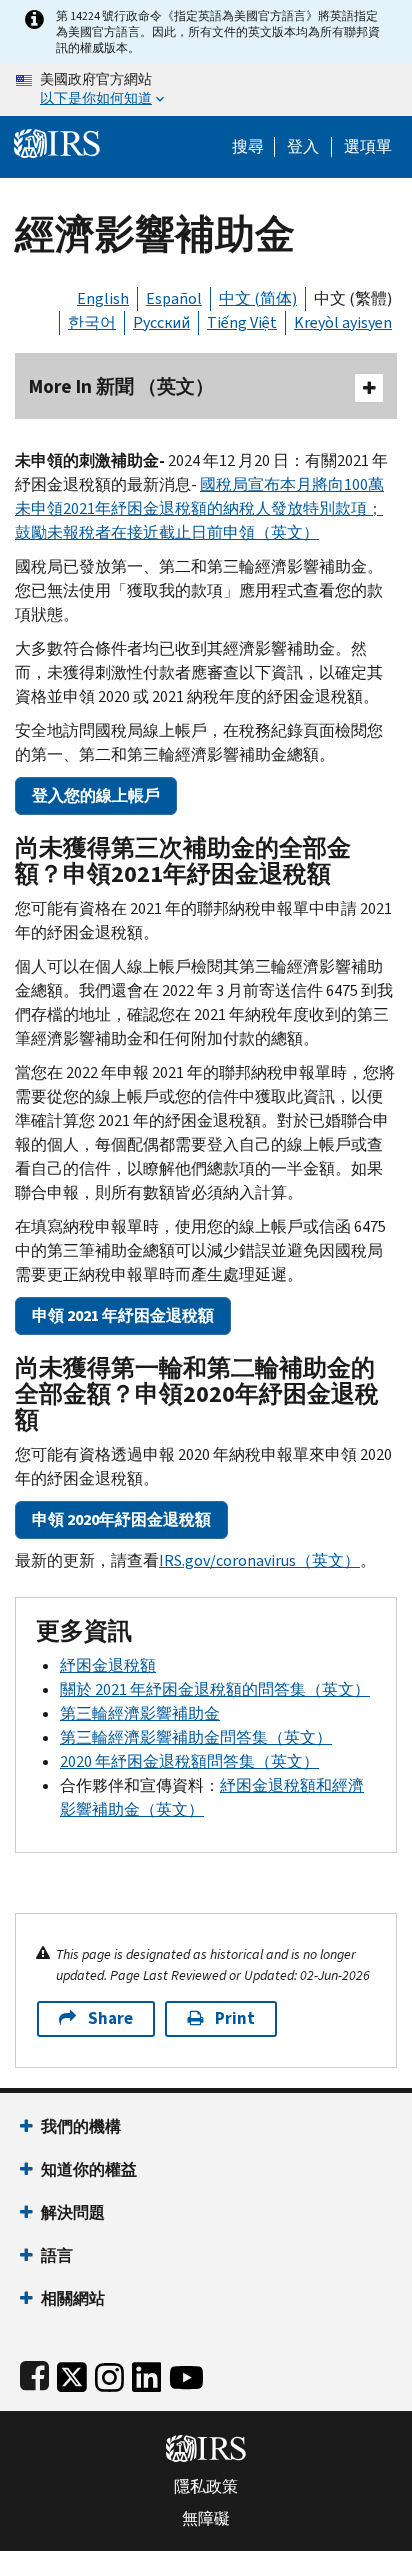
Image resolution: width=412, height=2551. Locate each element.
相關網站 (73, 2298)
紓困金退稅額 (108, 1665)
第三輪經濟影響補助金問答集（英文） (196, 1737)
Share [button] (110, 2018)
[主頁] (57, 141)
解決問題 (73, 2212)
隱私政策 (206, 2487)
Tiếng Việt (242, 322)
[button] (303, 147)
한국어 (92, 322)
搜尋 (248, 147)
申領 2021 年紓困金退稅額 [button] (123, 1315)
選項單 (368, 147)
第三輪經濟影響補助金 (140, 1713)
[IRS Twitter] (72, 2373)
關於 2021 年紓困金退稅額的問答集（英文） (215, 1689)
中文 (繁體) (353, 298)
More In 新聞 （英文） (121, 386)
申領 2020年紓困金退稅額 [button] (121, 1519)
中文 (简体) (258, 298)
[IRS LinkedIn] (147, 2373)
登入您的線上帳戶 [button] (96, 795)
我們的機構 (81, 2126)
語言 (57, 2255)
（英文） (259, 1560)
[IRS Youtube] (186, 2373)
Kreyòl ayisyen (343, 322)
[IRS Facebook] (34, 2373)
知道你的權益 (89, 2169)
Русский (161, 322)
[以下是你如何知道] (206, 90)
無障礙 (206, 2519)
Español (174, 298)
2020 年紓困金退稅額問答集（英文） (189, 1761)
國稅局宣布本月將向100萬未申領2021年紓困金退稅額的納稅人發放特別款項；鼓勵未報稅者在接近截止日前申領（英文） (199, 508)
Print (235, 2018)
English (103, 298)
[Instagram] (109, 2373)
